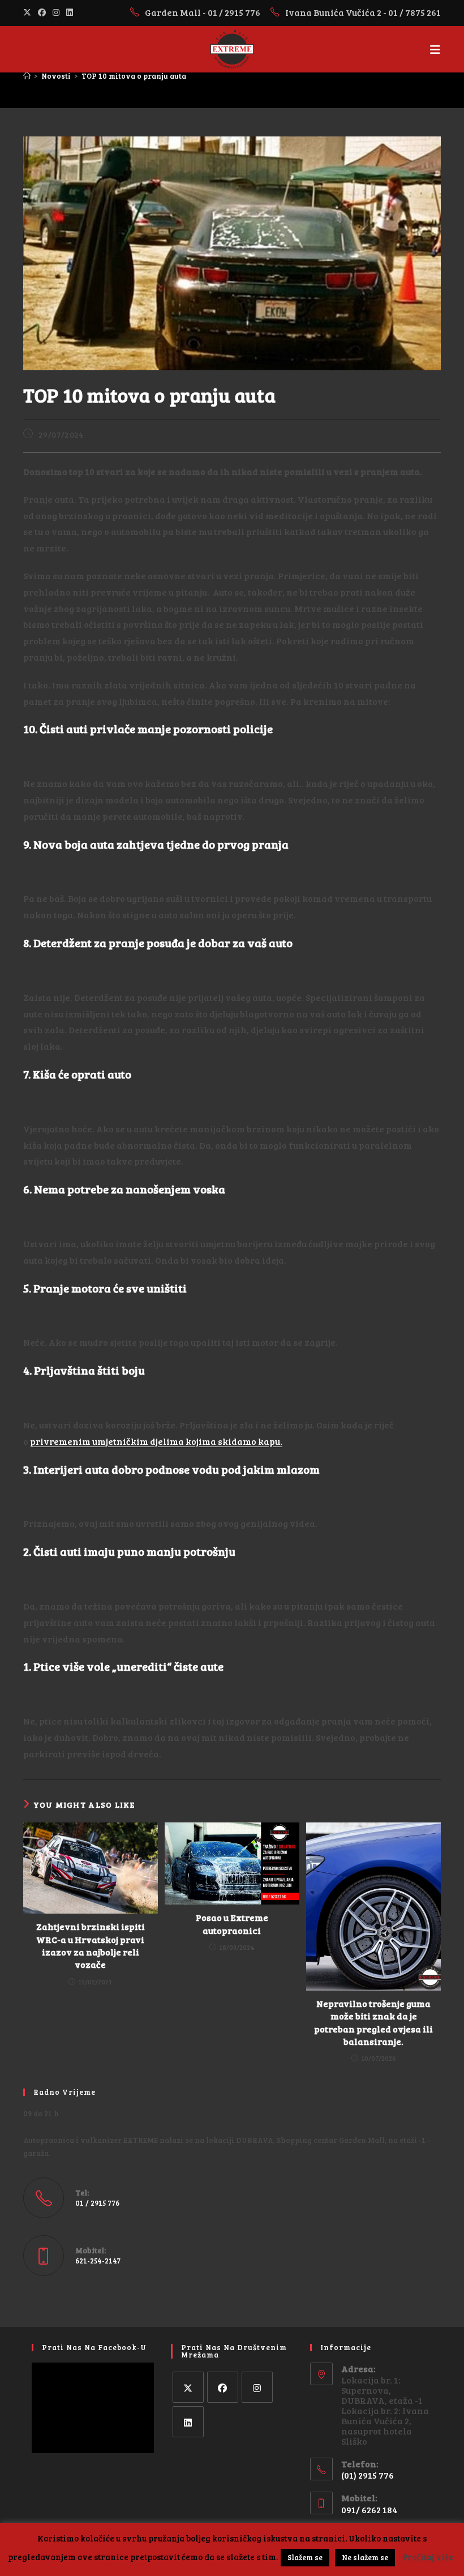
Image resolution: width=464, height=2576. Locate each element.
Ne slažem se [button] (365, 2557)
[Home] (27, 76)
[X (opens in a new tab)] (29, 12)
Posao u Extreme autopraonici (232, 1924)
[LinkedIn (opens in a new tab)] (70, 12)
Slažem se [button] (305, 2557)
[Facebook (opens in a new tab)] (42, 12)
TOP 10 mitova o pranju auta (134, 76)
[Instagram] (257, 2387)
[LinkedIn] (188, 2422)
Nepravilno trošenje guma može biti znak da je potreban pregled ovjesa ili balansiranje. (373, 2022)
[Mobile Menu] (435, 49)
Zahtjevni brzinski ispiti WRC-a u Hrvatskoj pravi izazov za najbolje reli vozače (91, 1945)
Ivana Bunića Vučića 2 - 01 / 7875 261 (363, 12)
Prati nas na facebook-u (94, 2347)
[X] (188, 2387)
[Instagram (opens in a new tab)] (56, 12)
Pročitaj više (428, 2557)
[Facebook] (223, 2387)
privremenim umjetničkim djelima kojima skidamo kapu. (156, 1441)
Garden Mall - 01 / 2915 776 (203, 12)
